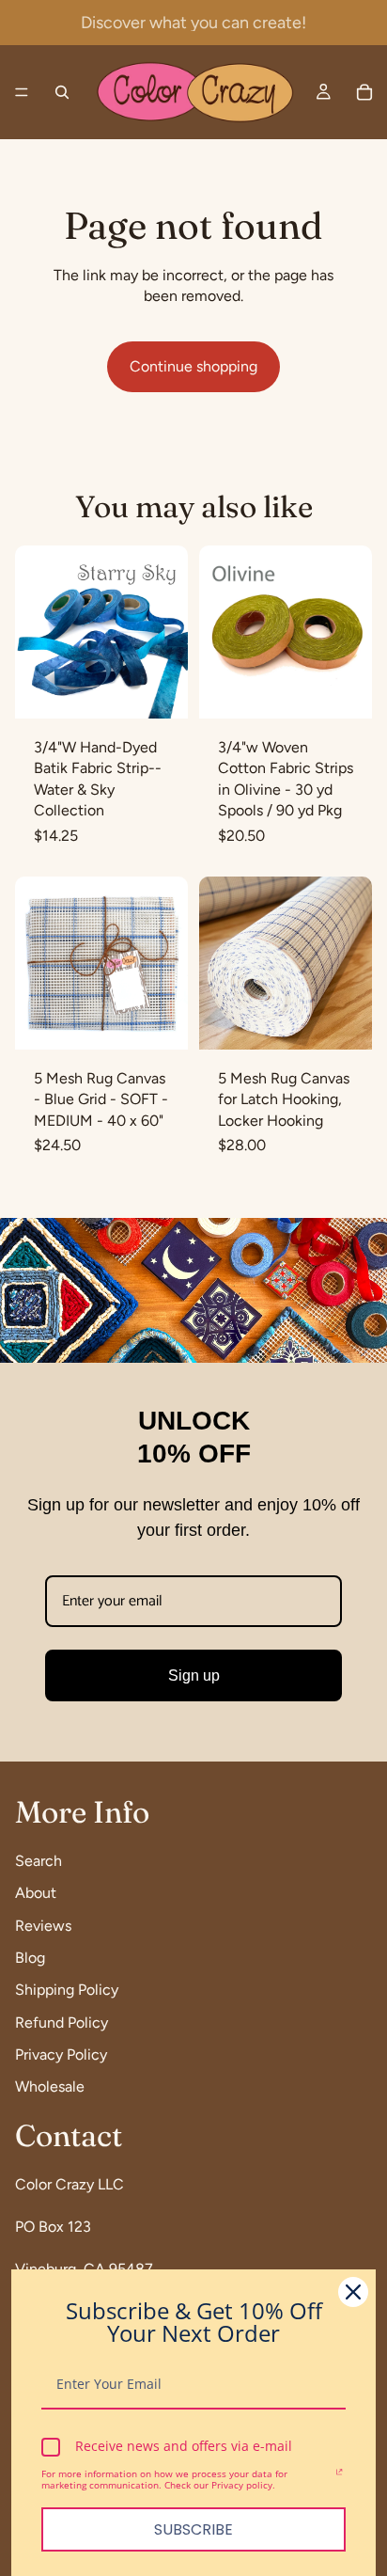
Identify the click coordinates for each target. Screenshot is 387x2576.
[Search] (62, 92)
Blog (30, 1958)
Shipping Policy (67, 1991)
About (36, 1894)
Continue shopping (193, 366)
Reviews (43, 1926)
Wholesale (50, 2087)
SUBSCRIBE (193, 2529)
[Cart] (364, 92)
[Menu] (22, 92)
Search (39, 1861)
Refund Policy (62, 2023)
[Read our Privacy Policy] (339, 2476)
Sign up (194, 1675)
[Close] (353, 2292)
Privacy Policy (61, 2055)
